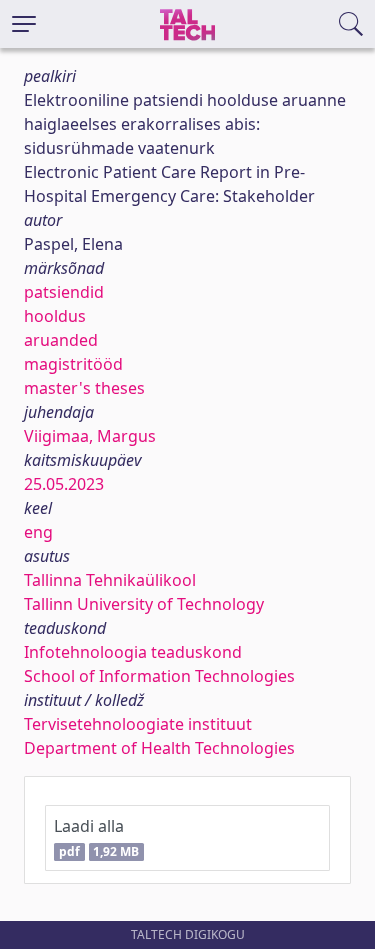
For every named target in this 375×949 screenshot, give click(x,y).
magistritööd (73, 364)
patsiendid (64, 292)
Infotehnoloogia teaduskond (133, 652)
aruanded (61, 340)
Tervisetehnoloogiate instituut (138, 724)
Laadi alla (96, 837)
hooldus (55, 316)
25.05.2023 (64, 484)
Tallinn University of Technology (144, 604)
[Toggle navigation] (24, 24)
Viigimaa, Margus (90, 436)
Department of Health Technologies (159, 748)
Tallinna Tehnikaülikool (110, 580)
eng (38, 532)
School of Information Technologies (159, 676)
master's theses (84, 388)
